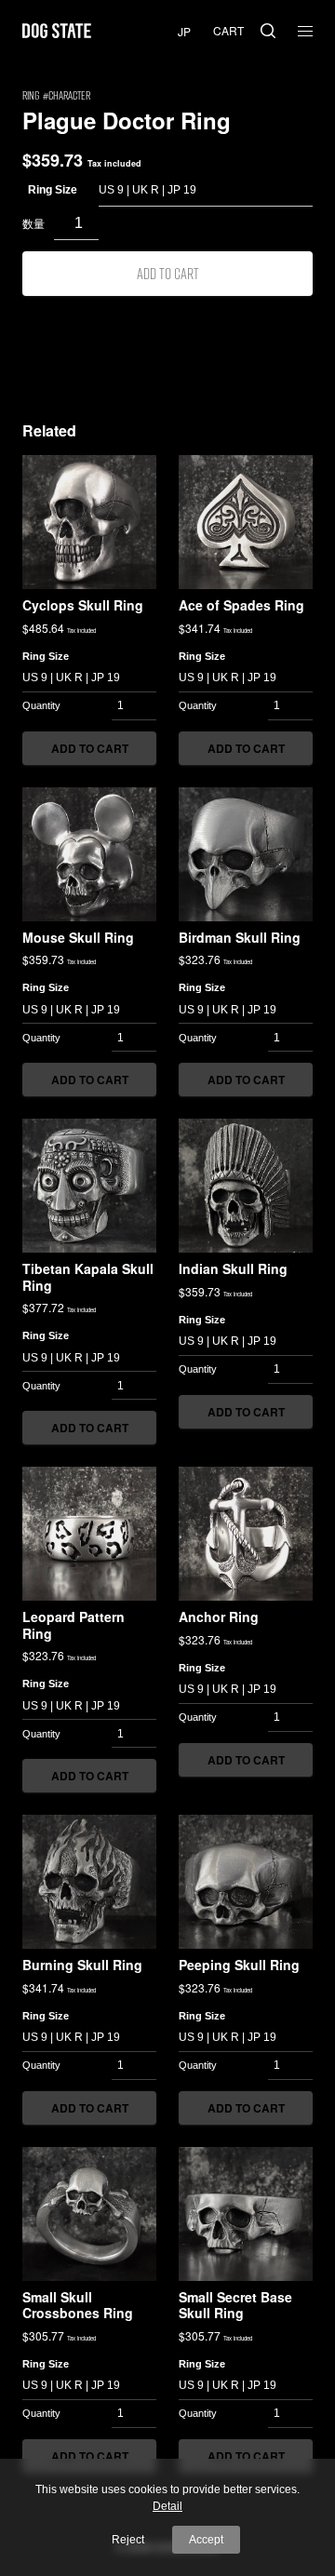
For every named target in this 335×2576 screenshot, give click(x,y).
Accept (206, 2540)
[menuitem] (184, 31)
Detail (167, 2506)
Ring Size (53, 190)
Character (69, 95)
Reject (128, 2540)
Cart (228, 31)
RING (31, 95)
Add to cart (168, 273)
